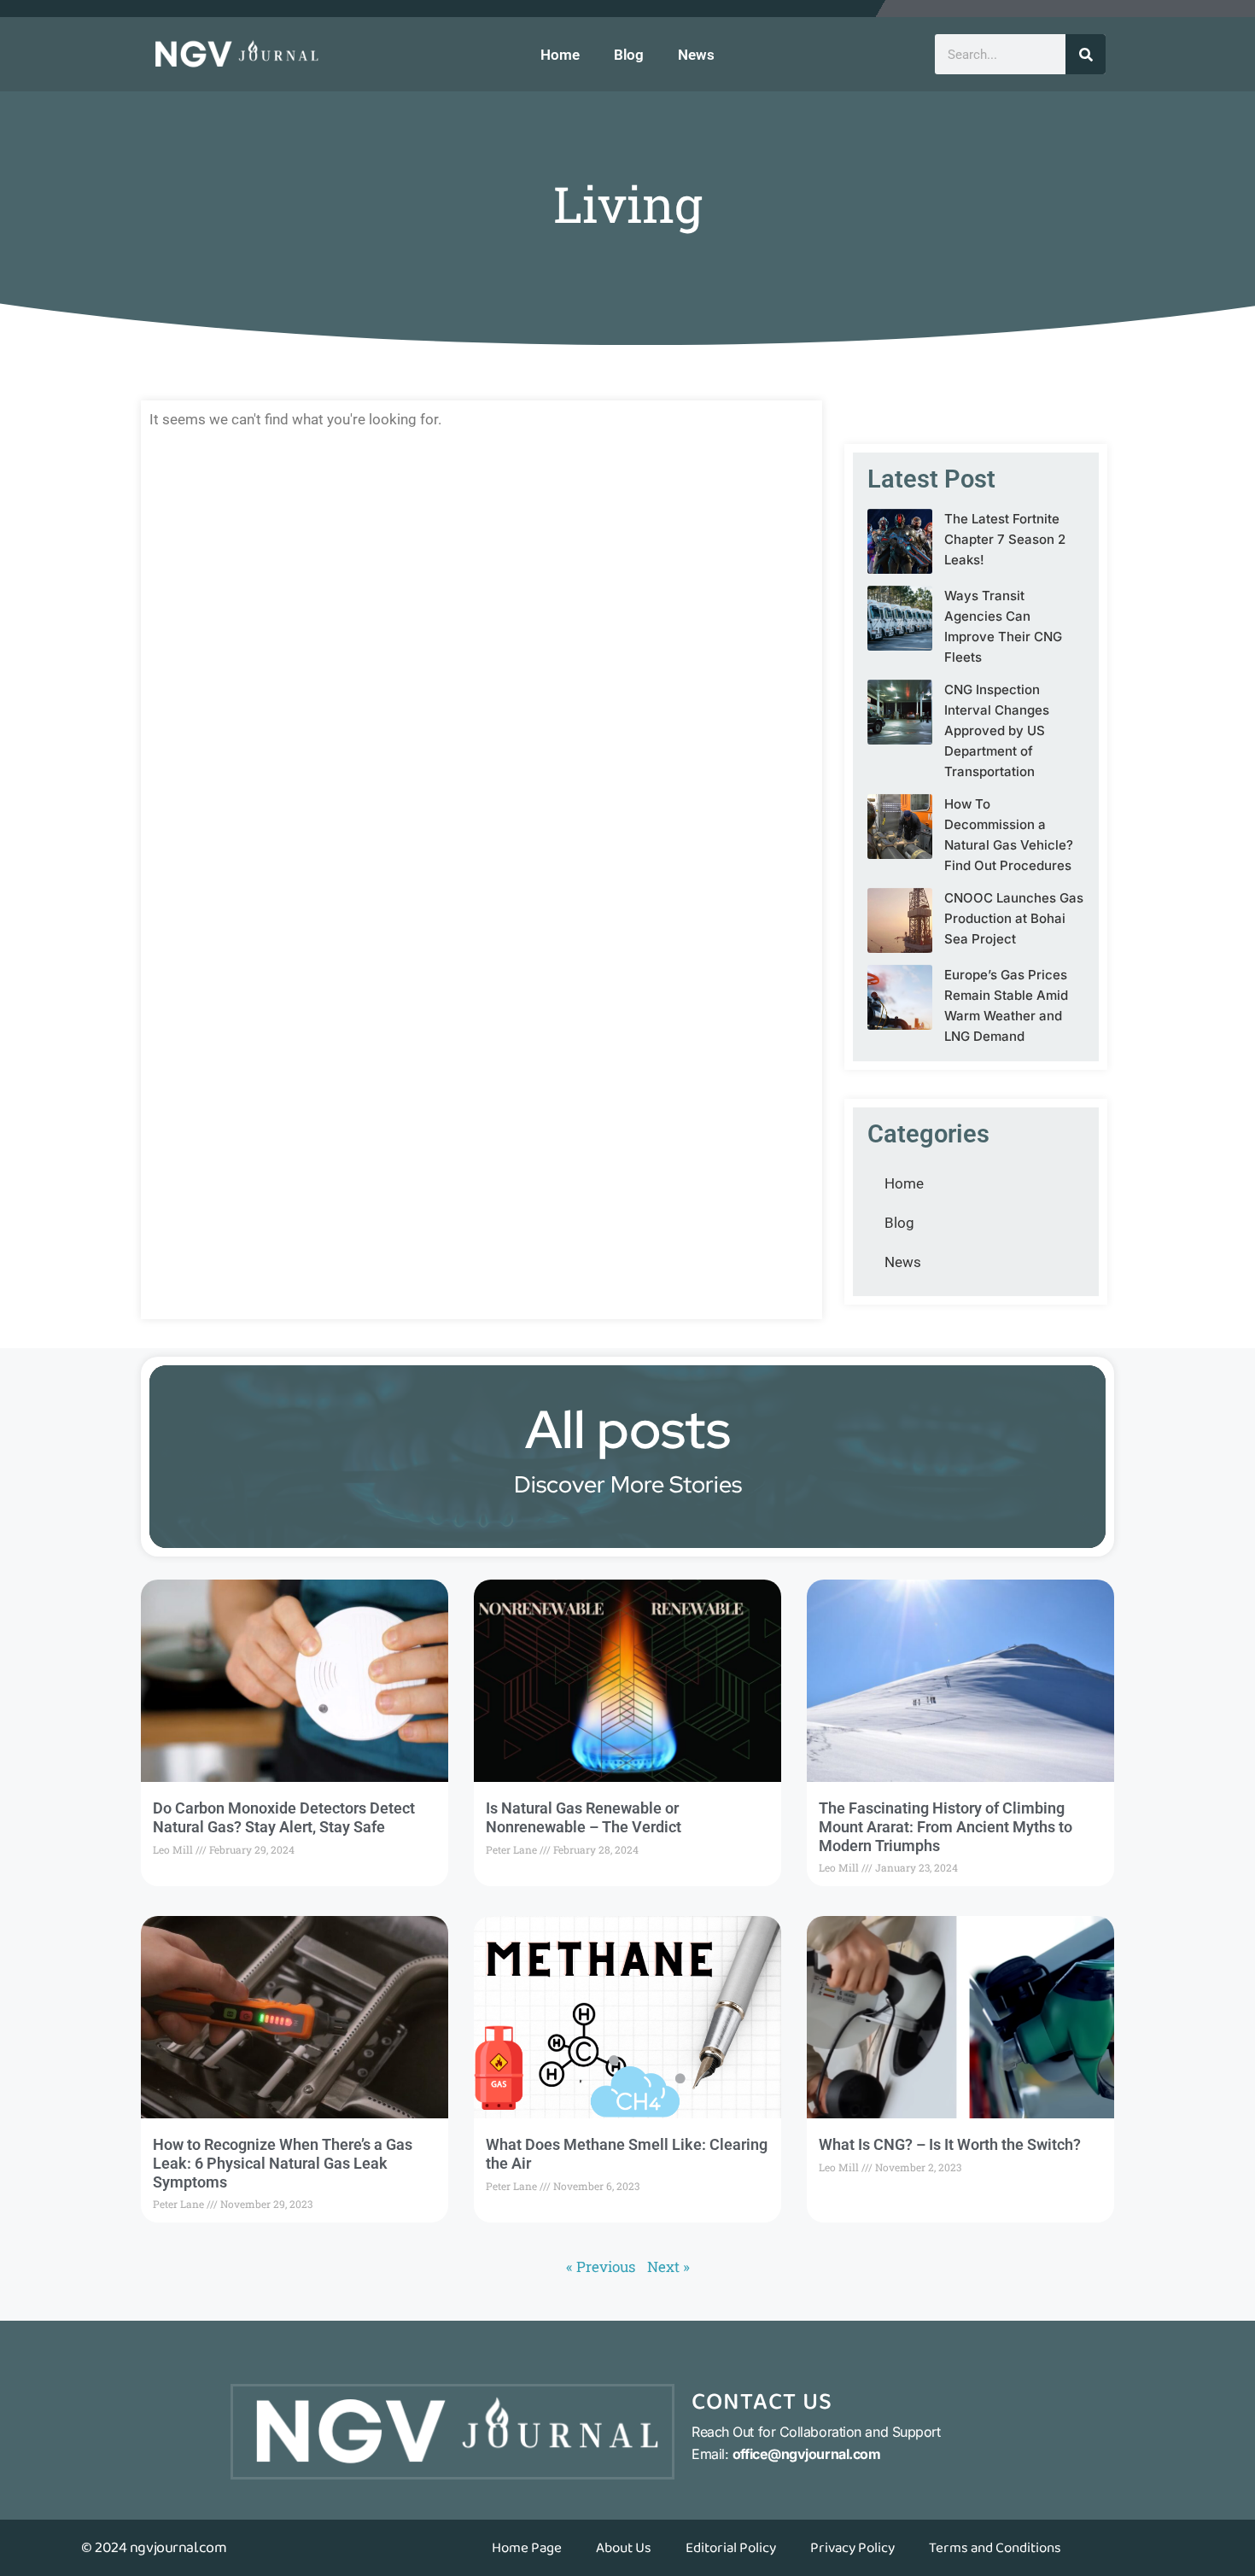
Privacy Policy (852, 2548)
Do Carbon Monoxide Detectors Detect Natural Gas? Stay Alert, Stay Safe (284, 1817)
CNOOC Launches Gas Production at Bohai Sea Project (1014, 918)
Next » (668, 2266)
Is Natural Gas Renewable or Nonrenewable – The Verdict (584, 1817)
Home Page (527, 2548)
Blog (629, 55)
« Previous (601, 2266)
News (696, 55)
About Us (624, 2548)
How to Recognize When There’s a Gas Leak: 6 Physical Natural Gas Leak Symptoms (283, 2163)
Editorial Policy (731, 2548)
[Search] (1086, 54)
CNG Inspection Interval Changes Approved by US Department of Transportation (997, 730)
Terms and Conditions (995, 2548)
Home (560, 55)
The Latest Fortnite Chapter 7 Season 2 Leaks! (1005, 539)
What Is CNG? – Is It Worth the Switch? (950, 2144)
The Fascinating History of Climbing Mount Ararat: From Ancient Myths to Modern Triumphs (946, 1826)
